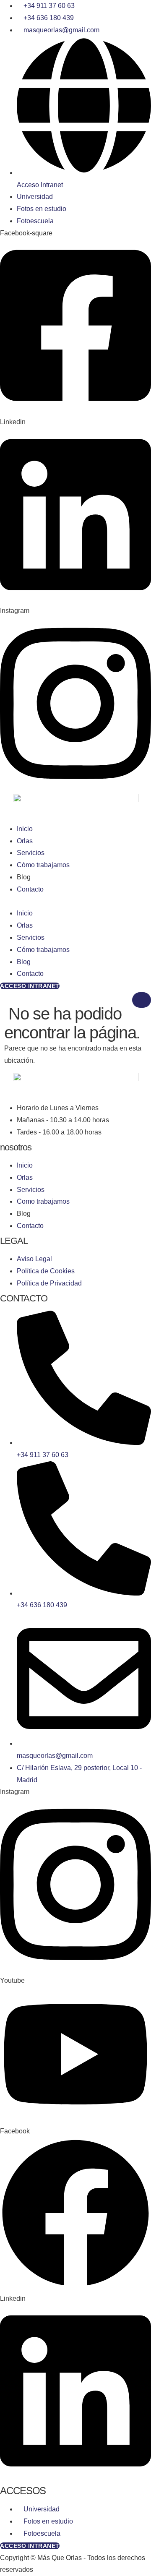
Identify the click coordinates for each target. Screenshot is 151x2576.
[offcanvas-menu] (3, 998)
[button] (75, 902)
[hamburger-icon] (142, 1000)
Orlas (25, 841)
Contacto (30, 889)
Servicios (31, 853)
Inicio (25, 829)
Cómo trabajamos (43, 865)
